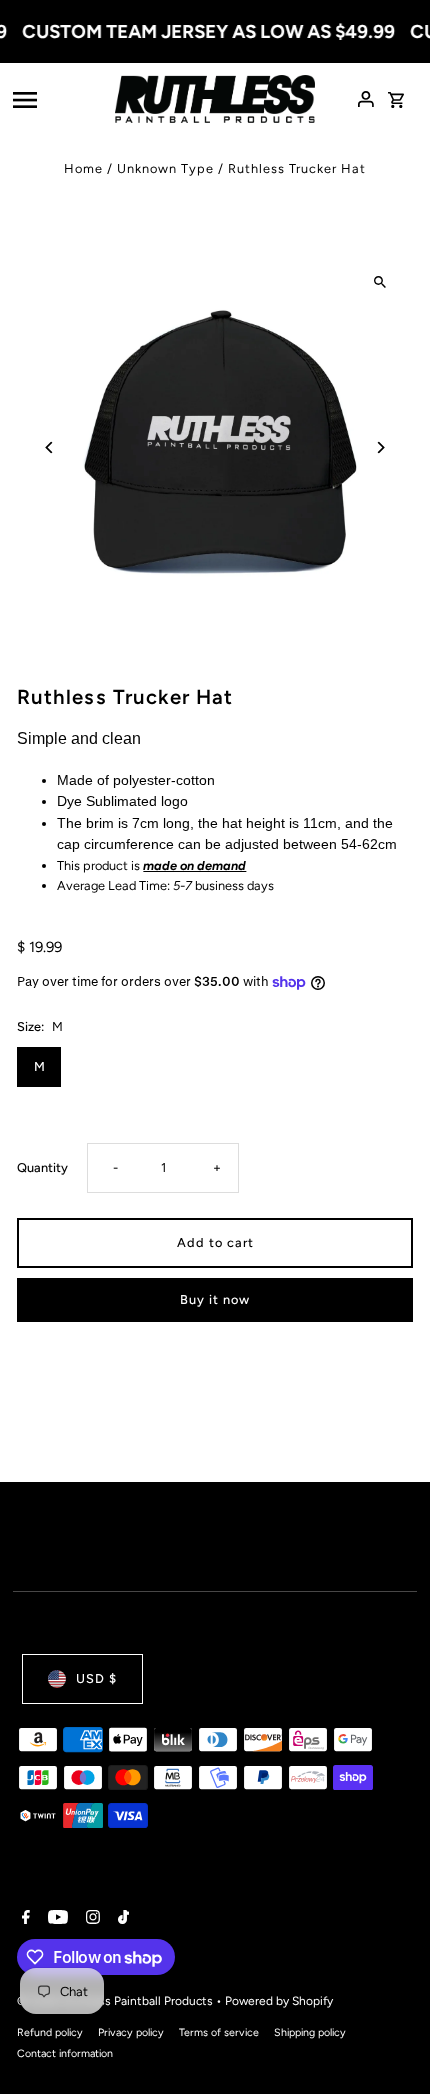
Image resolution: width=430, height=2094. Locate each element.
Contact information (65, 2053)
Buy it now (215, 1299)
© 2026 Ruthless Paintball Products (116, 2001)
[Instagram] (90, 1919)
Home (83, 168)
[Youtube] (55, 1919)
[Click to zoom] (380, 281)
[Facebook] (23, 1919)
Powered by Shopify (279, 2001)
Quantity (42, 1167)
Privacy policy (131, 2032)
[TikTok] (121, 1919)
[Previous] (49, 447)
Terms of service (219, 2032)
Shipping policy (310, 2032)
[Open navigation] (57, 99)
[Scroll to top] (387, 2041)
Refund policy (50, 2032)
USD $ (96, 1678)
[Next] (380, 447)
